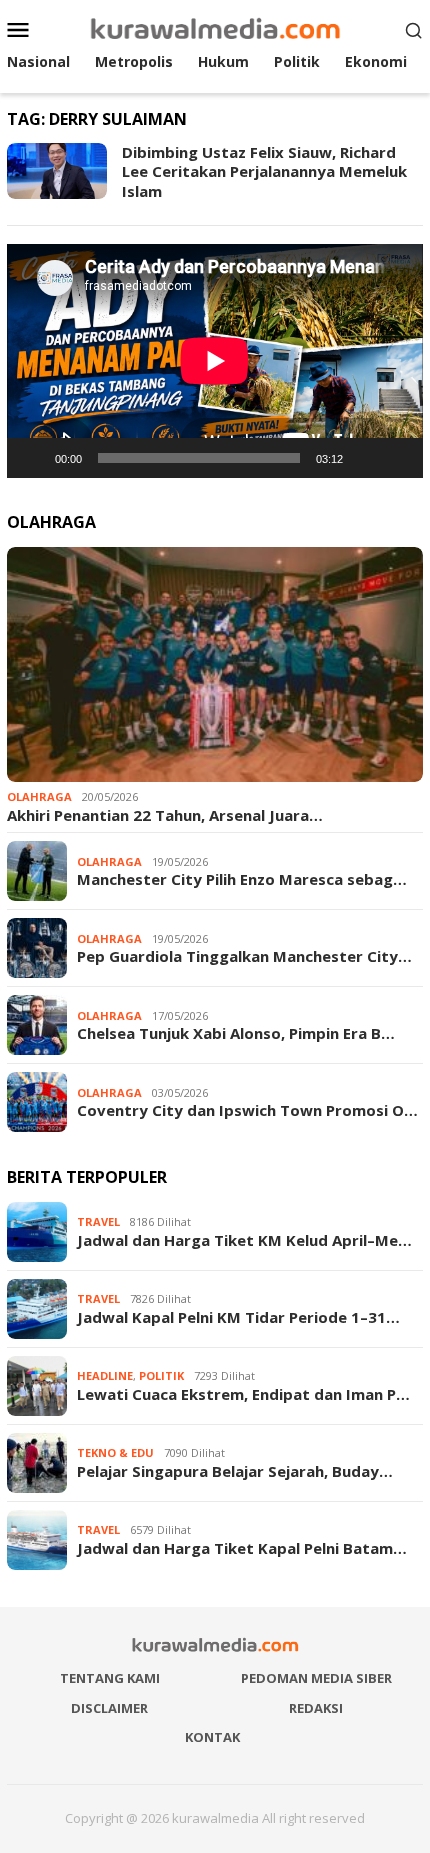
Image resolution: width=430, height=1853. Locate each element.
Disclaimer (109, 1708)
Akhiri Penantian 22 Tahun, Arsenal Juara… (165, 815)
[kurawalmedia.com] (215, 27)
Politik (161, 1375)
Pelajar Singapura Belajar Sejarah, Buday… (235, 1471)
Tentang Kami (110, 1678)
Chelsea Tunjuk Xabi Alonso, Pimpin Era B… (236, 1033)
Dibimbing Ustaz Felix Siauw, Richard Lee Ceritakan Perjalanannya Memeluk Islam (264, 171)
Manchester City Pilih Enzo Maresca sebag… (242, 879)
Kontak (212, 1737)
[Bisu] (365, 458)
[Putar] (33, 458)
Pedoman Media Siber (316, 1678)
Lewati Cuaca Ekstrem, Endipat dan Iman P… (243, 1394)
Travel (98, 1221)
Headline (105, 1375)
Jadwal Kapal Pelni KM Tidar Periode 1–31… (238, 1317)
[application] (215, 361)
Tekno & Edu (115, 1452)
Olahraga (39, 796)
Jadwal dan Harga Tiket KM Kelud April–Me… (244, 1240)
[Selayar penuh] (397, 458)
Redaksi (316, 1708)
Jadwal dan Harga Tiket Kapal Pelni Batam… (242, 1548)
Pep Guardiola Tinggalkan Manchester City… (244, 956)
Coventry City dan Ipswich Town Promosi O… (247, 1110)
